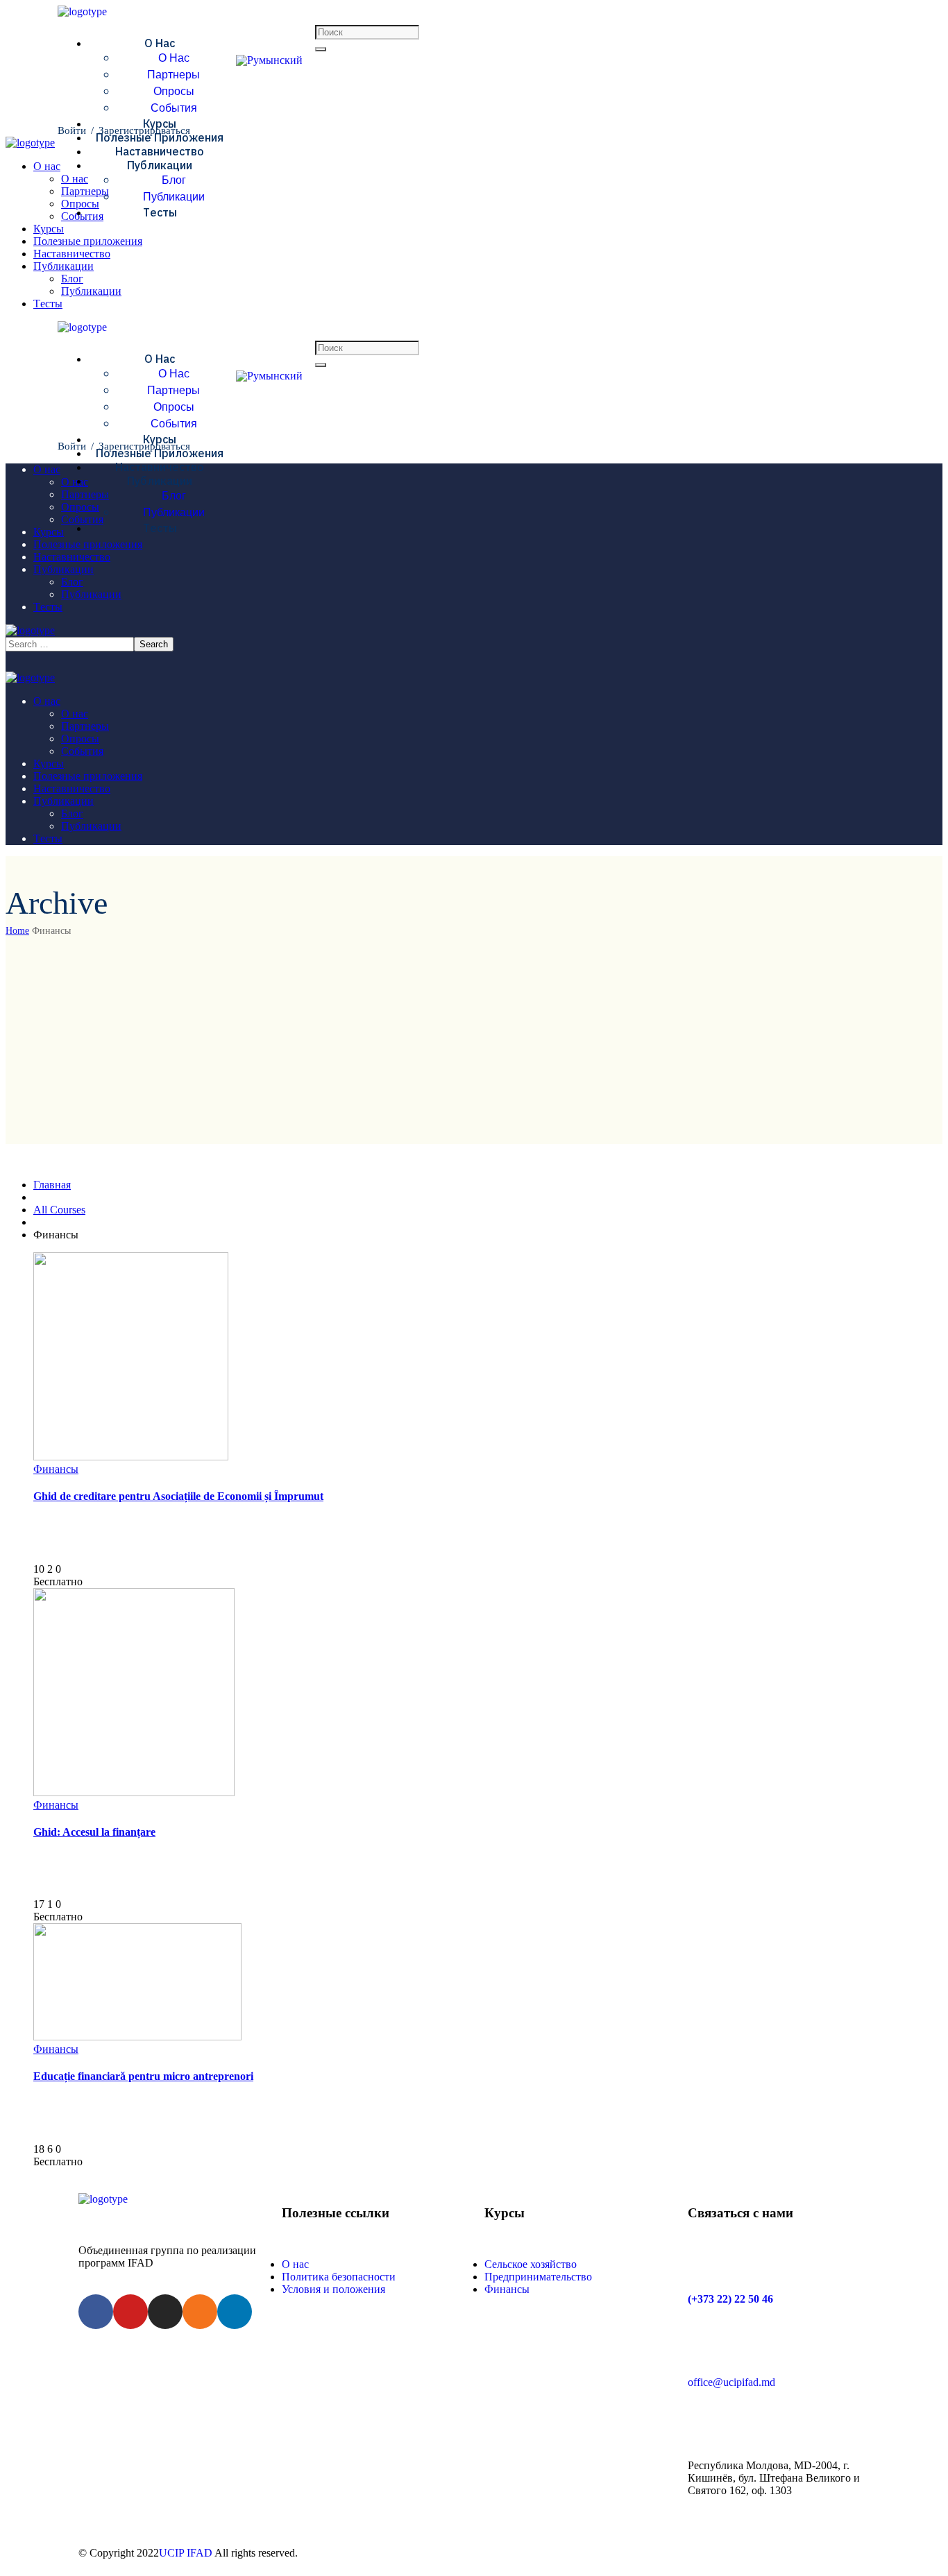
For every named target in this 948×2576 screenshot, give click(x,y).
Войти (72, 130)
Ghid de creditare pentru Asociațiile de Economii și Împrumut (178, 1496)
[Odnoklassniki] (200, 2312)
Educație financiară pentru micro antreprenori (143, 2076)
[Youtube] (130, 2312)
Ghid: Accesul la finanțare (94, 1832)
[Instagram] (165, 2312)
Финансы (56, 1469)
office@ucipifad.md (731, 2382)
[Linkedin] (235, 2312)
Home (17, 931)
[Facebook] (96, 2312)
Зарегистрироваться (144, 130)
